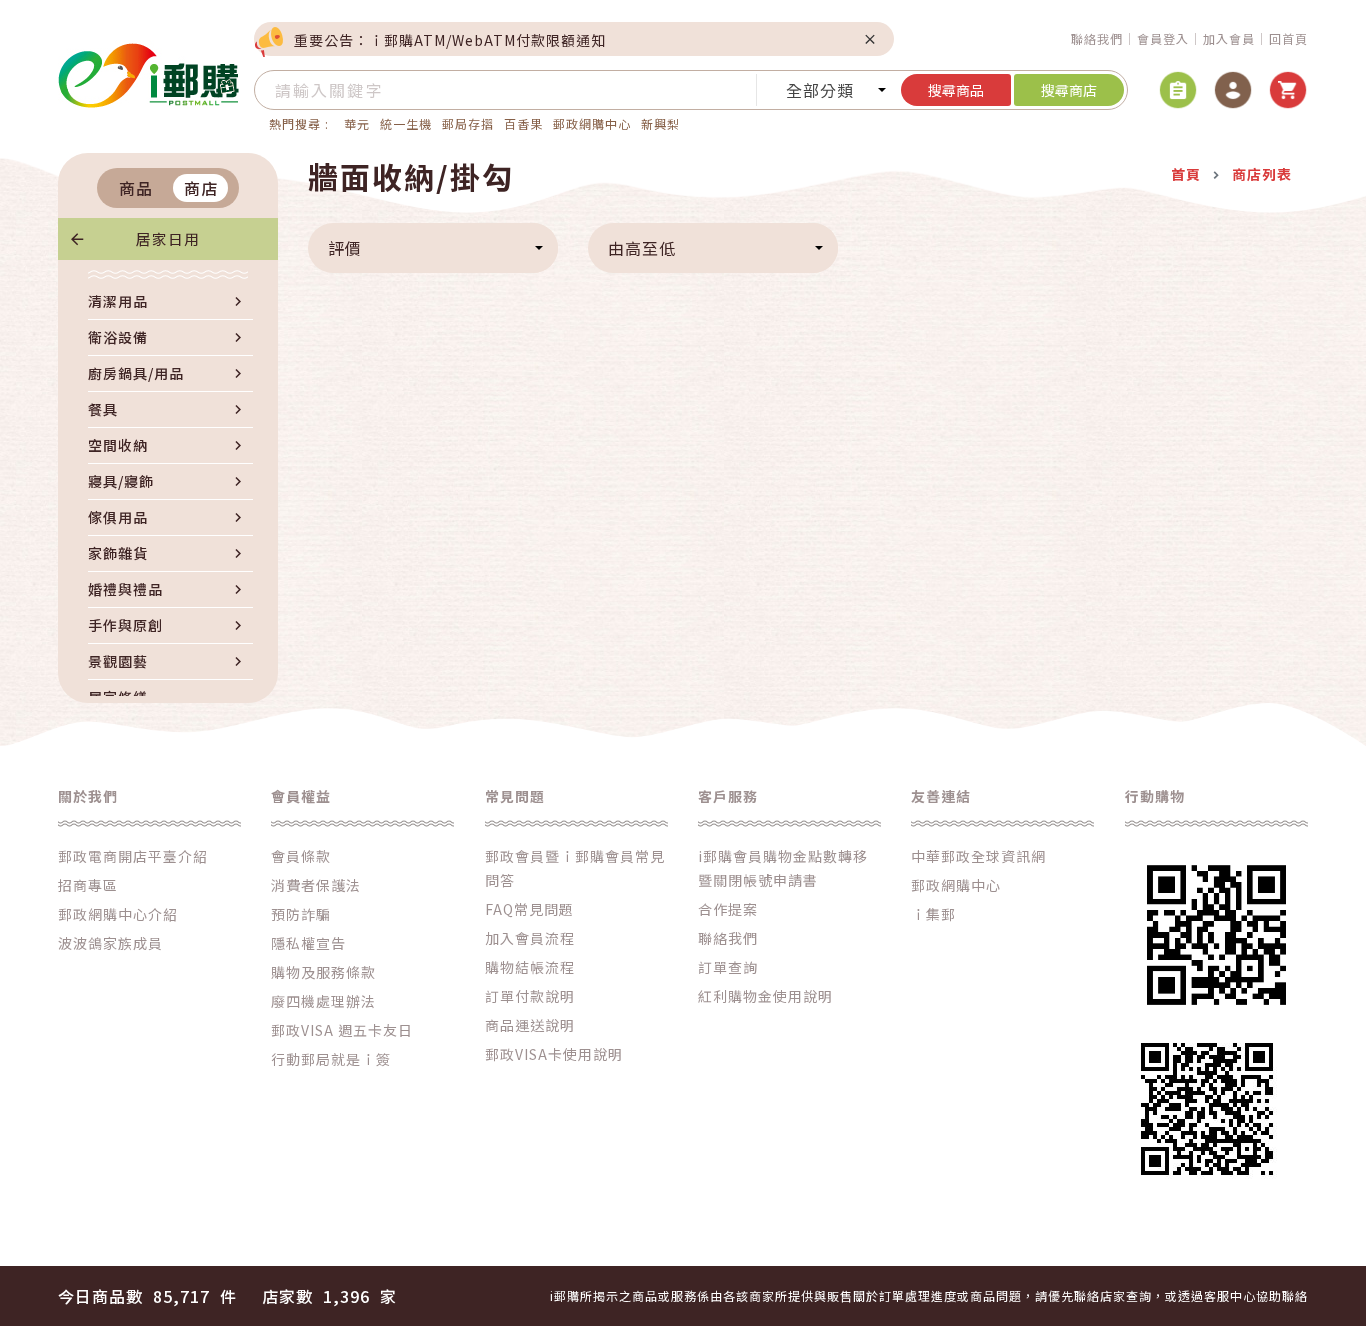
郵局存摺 (468, 123)
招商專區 (88, 885)
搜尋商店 (1069, 90)
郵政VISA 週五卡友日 (342, 1030)
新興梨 (660, 123)
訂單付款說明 (530, 996)
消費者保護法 (316, 885)
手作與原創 (125, 625)
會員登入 (1163, 38)
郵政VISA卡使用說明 (554, 1054)
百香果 (523, 123)
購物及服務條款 (323, 972)
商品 (136, 188)
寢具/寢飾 (121, 481)
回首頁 (1288, 38)
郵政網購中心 (592, 123)
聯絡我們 (1097, 38)
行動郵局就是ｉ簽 (331, 1059)
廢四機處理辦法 (323, 1001)
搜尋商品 (956, 90)
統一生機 (406, 123)
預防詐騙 (301, 914)
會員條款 (301, 856)
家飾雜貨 (118, 553)
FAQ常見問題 (529, 909)
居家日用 (168, 238)
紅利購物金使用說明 (765, 996)
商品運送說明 (530, 1025)
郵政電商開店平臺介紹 (133, 856)
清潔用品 (118, 301)
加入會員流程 (530, 938)
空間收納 (118, 445)
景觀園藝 (118, 661)
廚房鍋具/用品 (136, 373)
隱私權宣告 (308, 943)
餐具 (103, 409)
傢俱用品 (118, 517)
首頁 (1186, 174)
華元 (357, 123)
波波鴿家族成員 (110, 943)
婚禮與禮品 (125, 589)
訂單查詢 (728, 967)
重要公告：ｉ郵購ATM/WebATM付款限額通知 (450, 40)
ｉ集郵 (933, 914)
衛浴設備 (118, 337)
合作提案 (728, 909)
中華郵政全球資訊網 (978, 856)
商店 (201, 188)
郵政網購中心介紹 (118, 914)
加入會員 (1229, 38)
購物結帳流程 (530, 967)
